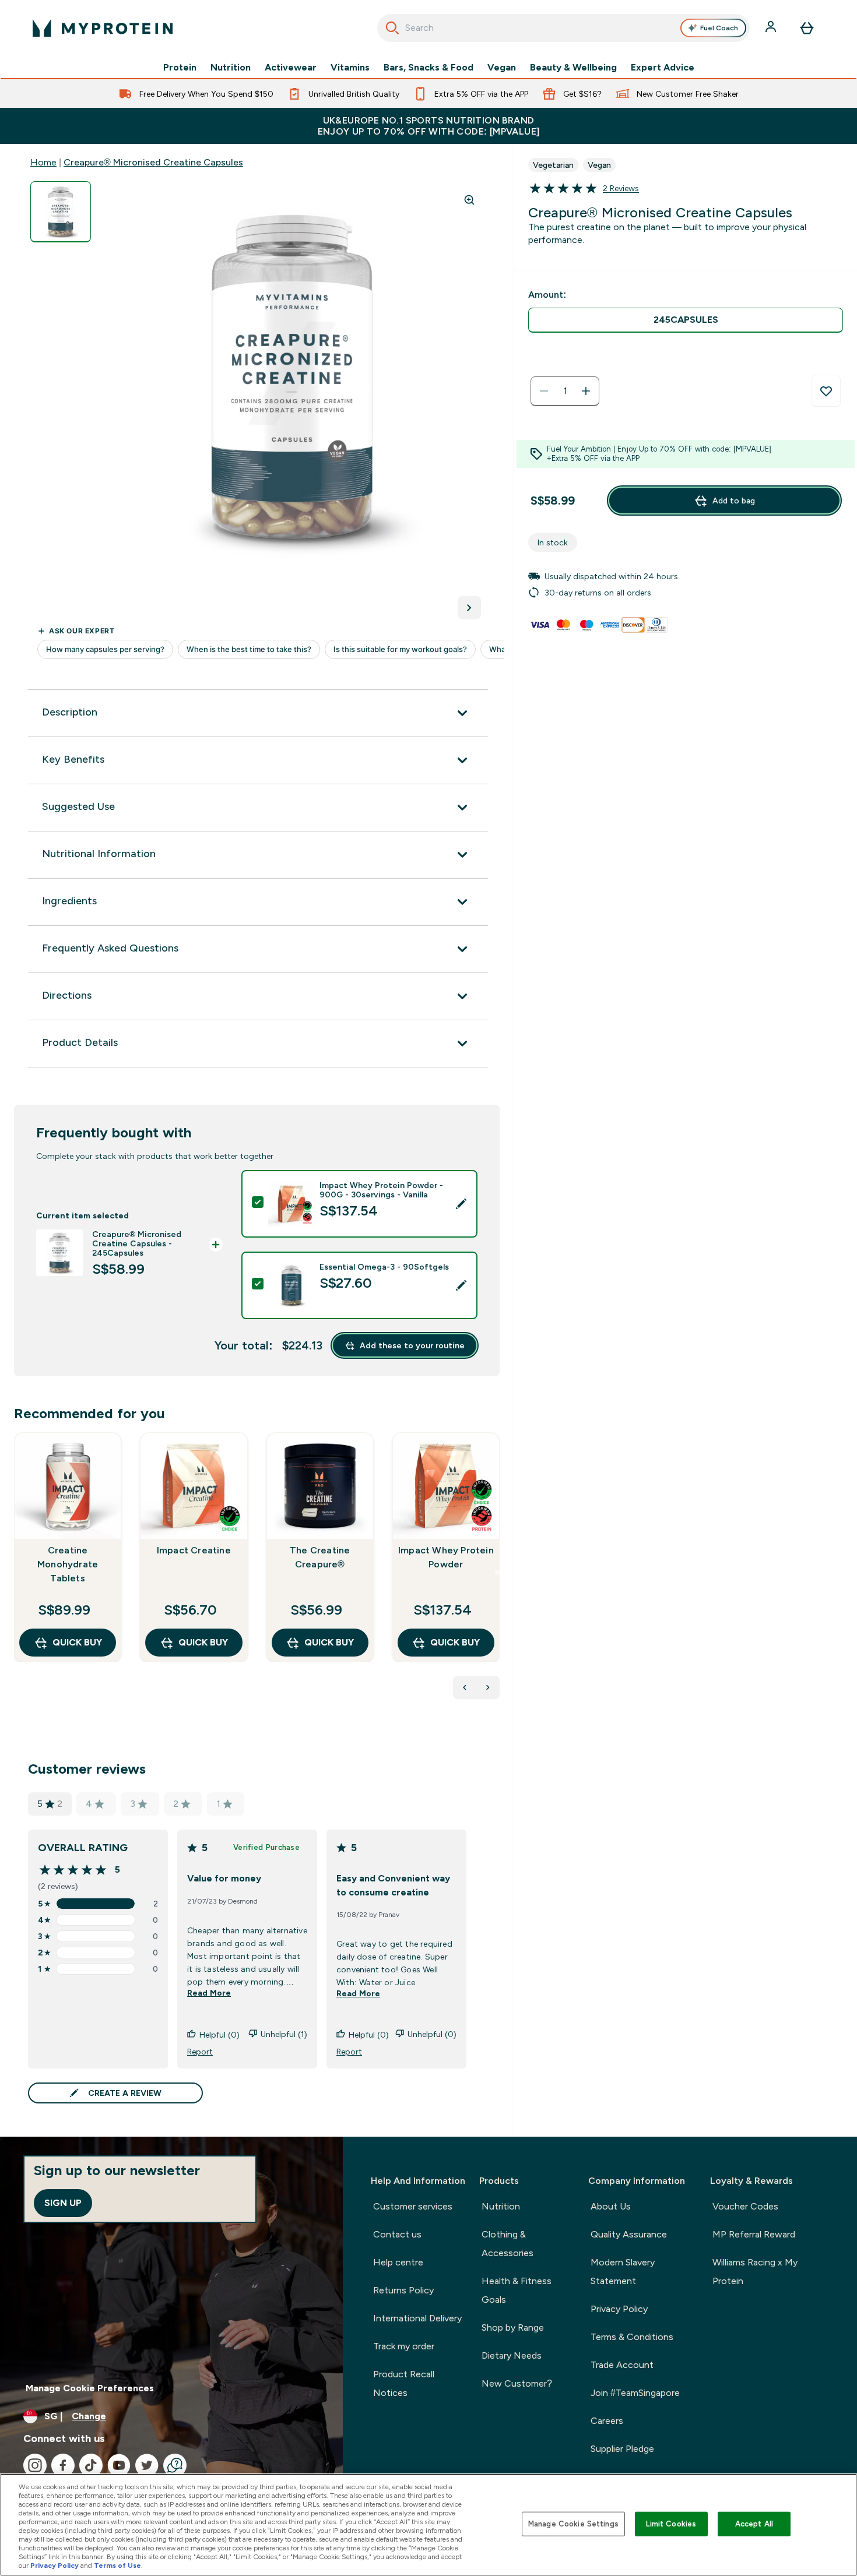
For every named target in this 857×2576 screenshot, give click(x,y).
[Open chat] (175, 2465)
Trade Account (622, 2365)
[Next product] (488, 1687)
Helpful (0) (219, 2035)
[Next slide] (497, 1573)
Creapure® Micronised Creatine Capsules (153, 162)
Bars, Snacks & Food (428, 68)
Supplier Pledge (622, 2449)
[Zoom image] (469, 200)
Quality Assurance (629, 2234)
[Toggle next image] (469, 608)
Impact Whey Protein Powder (446, 1557)
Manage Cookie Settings (573, 2524)
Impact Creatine (194, 1550)
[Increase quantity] (586, 391)
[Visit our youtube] (119, 2465)
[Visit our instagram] (35, 2465)
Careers (607, 2421)
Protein (180, 68)
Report (200, 2052)
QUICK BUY (77, 1642)
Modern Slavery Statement (623, 2272)
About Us (611, 2206)
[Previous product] (465, 1687)
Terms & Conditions (632, 2337)
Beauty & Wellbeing (573, 68)
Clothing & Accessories (507, 2244)
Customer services (413, 2206)
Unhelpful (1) (284, 2034)
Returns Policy (403, 2290)
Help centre (398, 2262)
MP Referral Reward (754, 2234)
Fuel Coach (719, 28)
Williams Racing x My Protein (755, 2272)
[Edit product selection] (461, 1204)
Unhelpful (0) (432, 2034)
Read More (209, 1993)
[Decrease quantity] (544, 391)
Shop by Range (513, 2327)
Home (43, 162)
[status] (565, 391)
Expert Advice (663, 68)
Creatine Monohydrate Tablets (68, 1564)
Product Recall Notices (404, 2383)
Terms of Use (117, 2566)
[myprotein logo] (103, 28)
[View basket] (807, 28)
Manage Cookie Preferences (90, 2388)
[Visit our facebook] (63, 2465)
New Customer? (517, 2383)
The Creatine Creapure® (320, 1557)
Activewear (291, 68)
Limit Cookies (671, 2524)
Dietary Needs (512, 2355)
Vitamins (350, 68)
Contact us (397, 2234)
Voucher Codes (745, 2206)
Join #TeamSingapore (635, 2393)
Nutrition (231, 68)
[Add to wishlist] (826, 391)
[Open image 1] (61, 212)
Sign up (63, 2203)
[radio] (686, 320)
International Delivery (417, 2318)
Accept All (754, 2524)
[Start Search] (392, 28)
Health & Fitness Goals (517, 2290)
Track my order (404, 2346)
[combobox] (563, 28)
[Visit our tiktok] (91, 2465)
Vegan (502, 68)
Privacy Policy (619, 2309)
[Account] (772, 28)
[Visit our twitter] (147, 2465)
